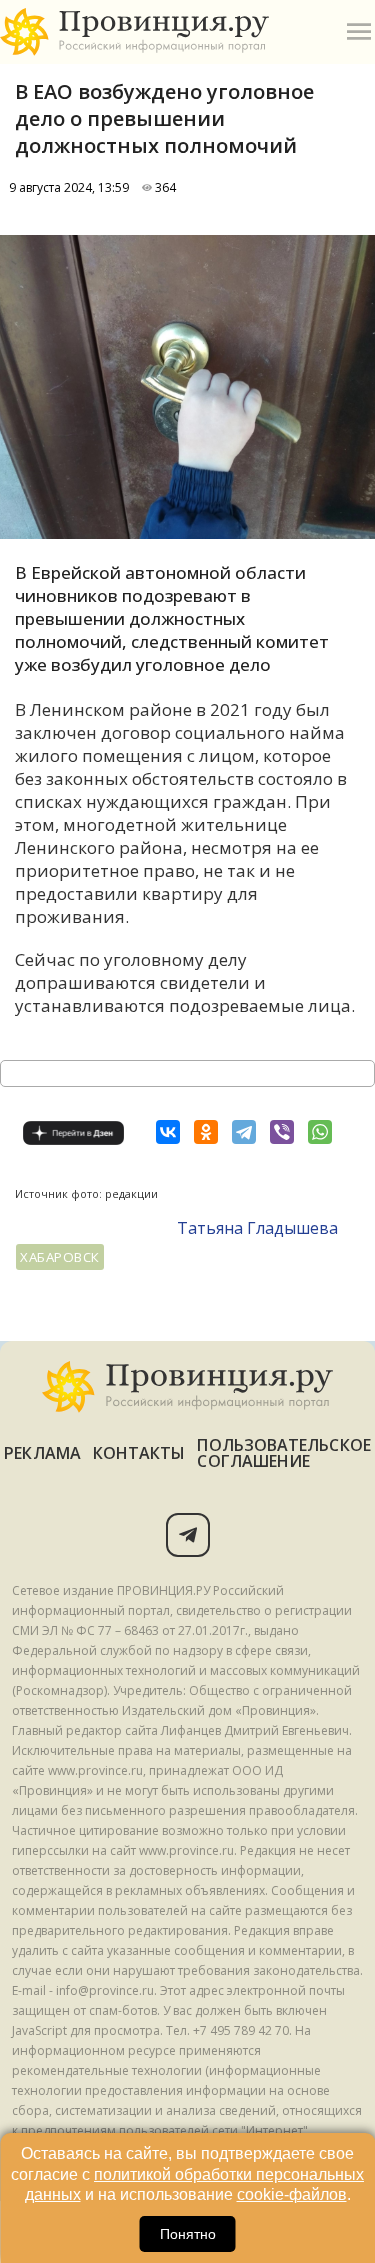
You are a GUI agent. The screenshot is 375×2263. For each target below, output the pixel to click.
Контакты (139, 1453)
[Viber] (282, 1132)
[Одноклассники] (206, 1132)
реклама (42, 1453)
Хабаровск (60, 1257)
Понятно (188, 2234)
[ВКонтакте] (168, 1132)
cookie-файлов (292, 2194)
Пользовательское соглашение (283, 1453)
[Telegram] (244, 1132)
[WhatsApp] (320, 1132)
